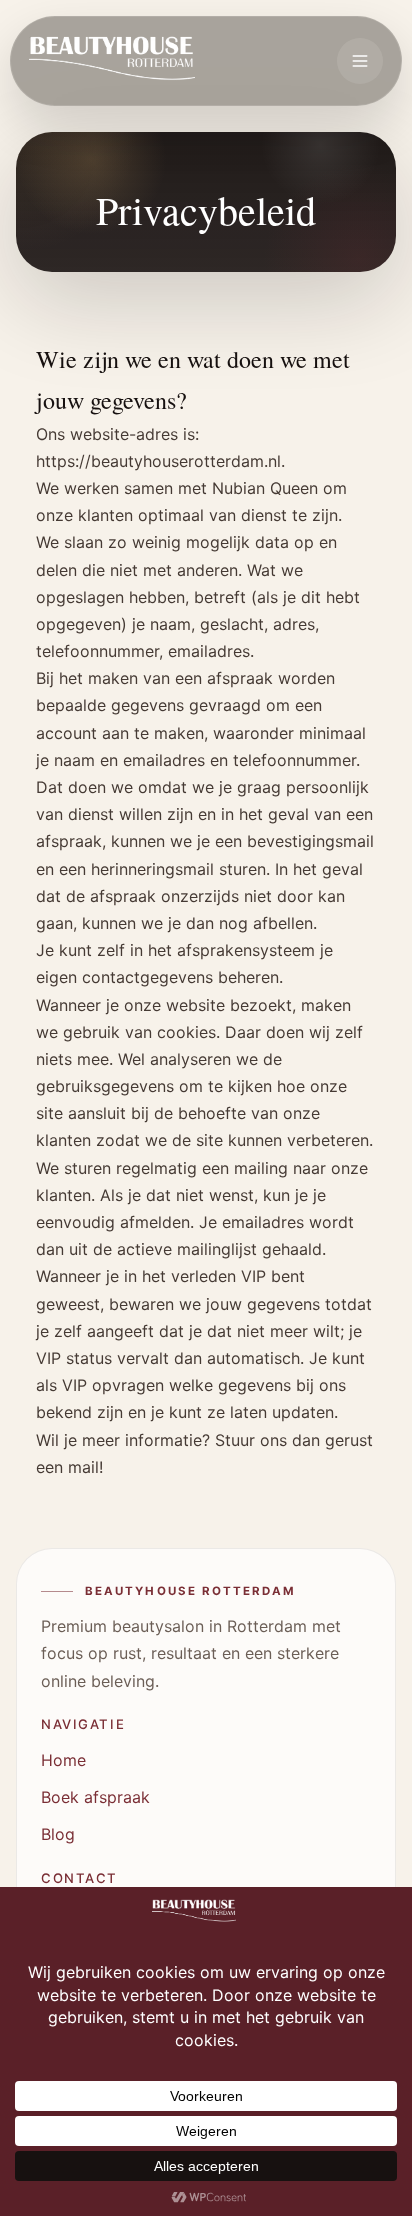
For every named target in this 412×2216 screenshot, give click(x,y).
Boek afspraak (95, 1797)
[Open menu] (360, 61)
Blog (58, 1834)
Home (63, 1760)
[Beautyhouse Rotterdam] (112, 61)
